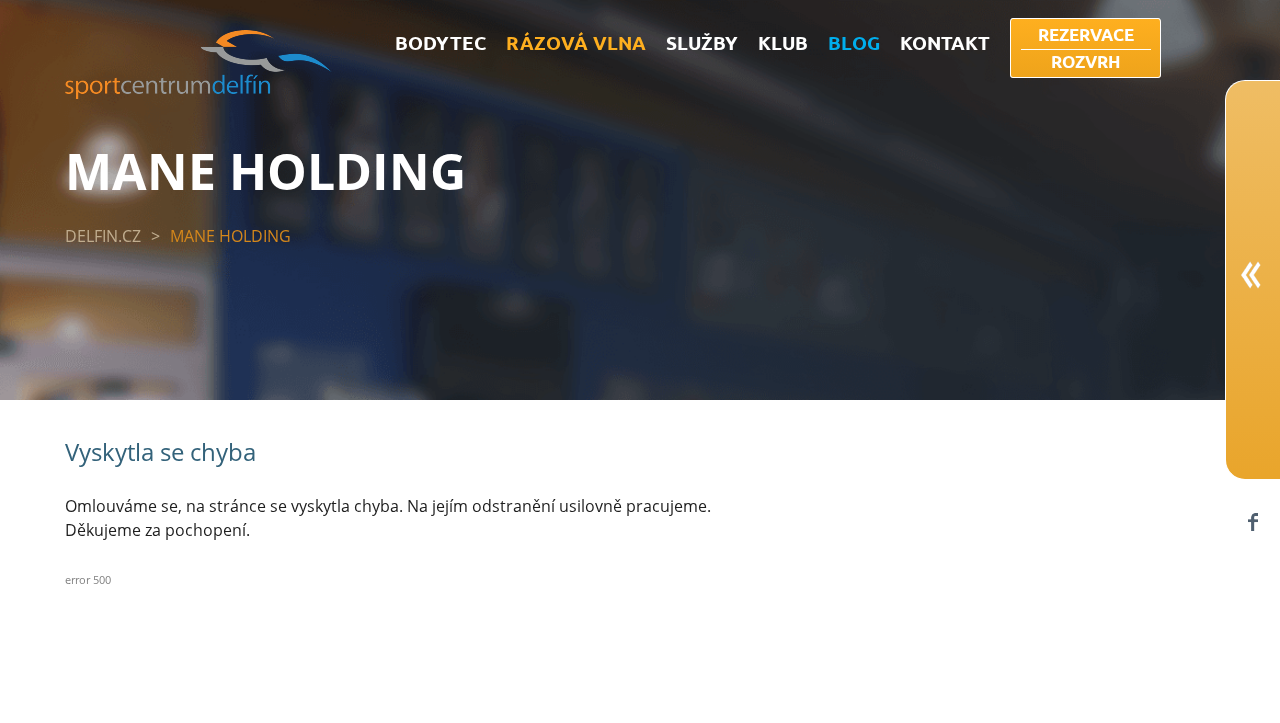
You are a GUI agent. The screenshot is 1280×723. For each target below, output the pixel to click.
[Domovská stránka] (198, 93)
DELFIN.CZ (103, 236)
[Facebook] (1252, 521)
